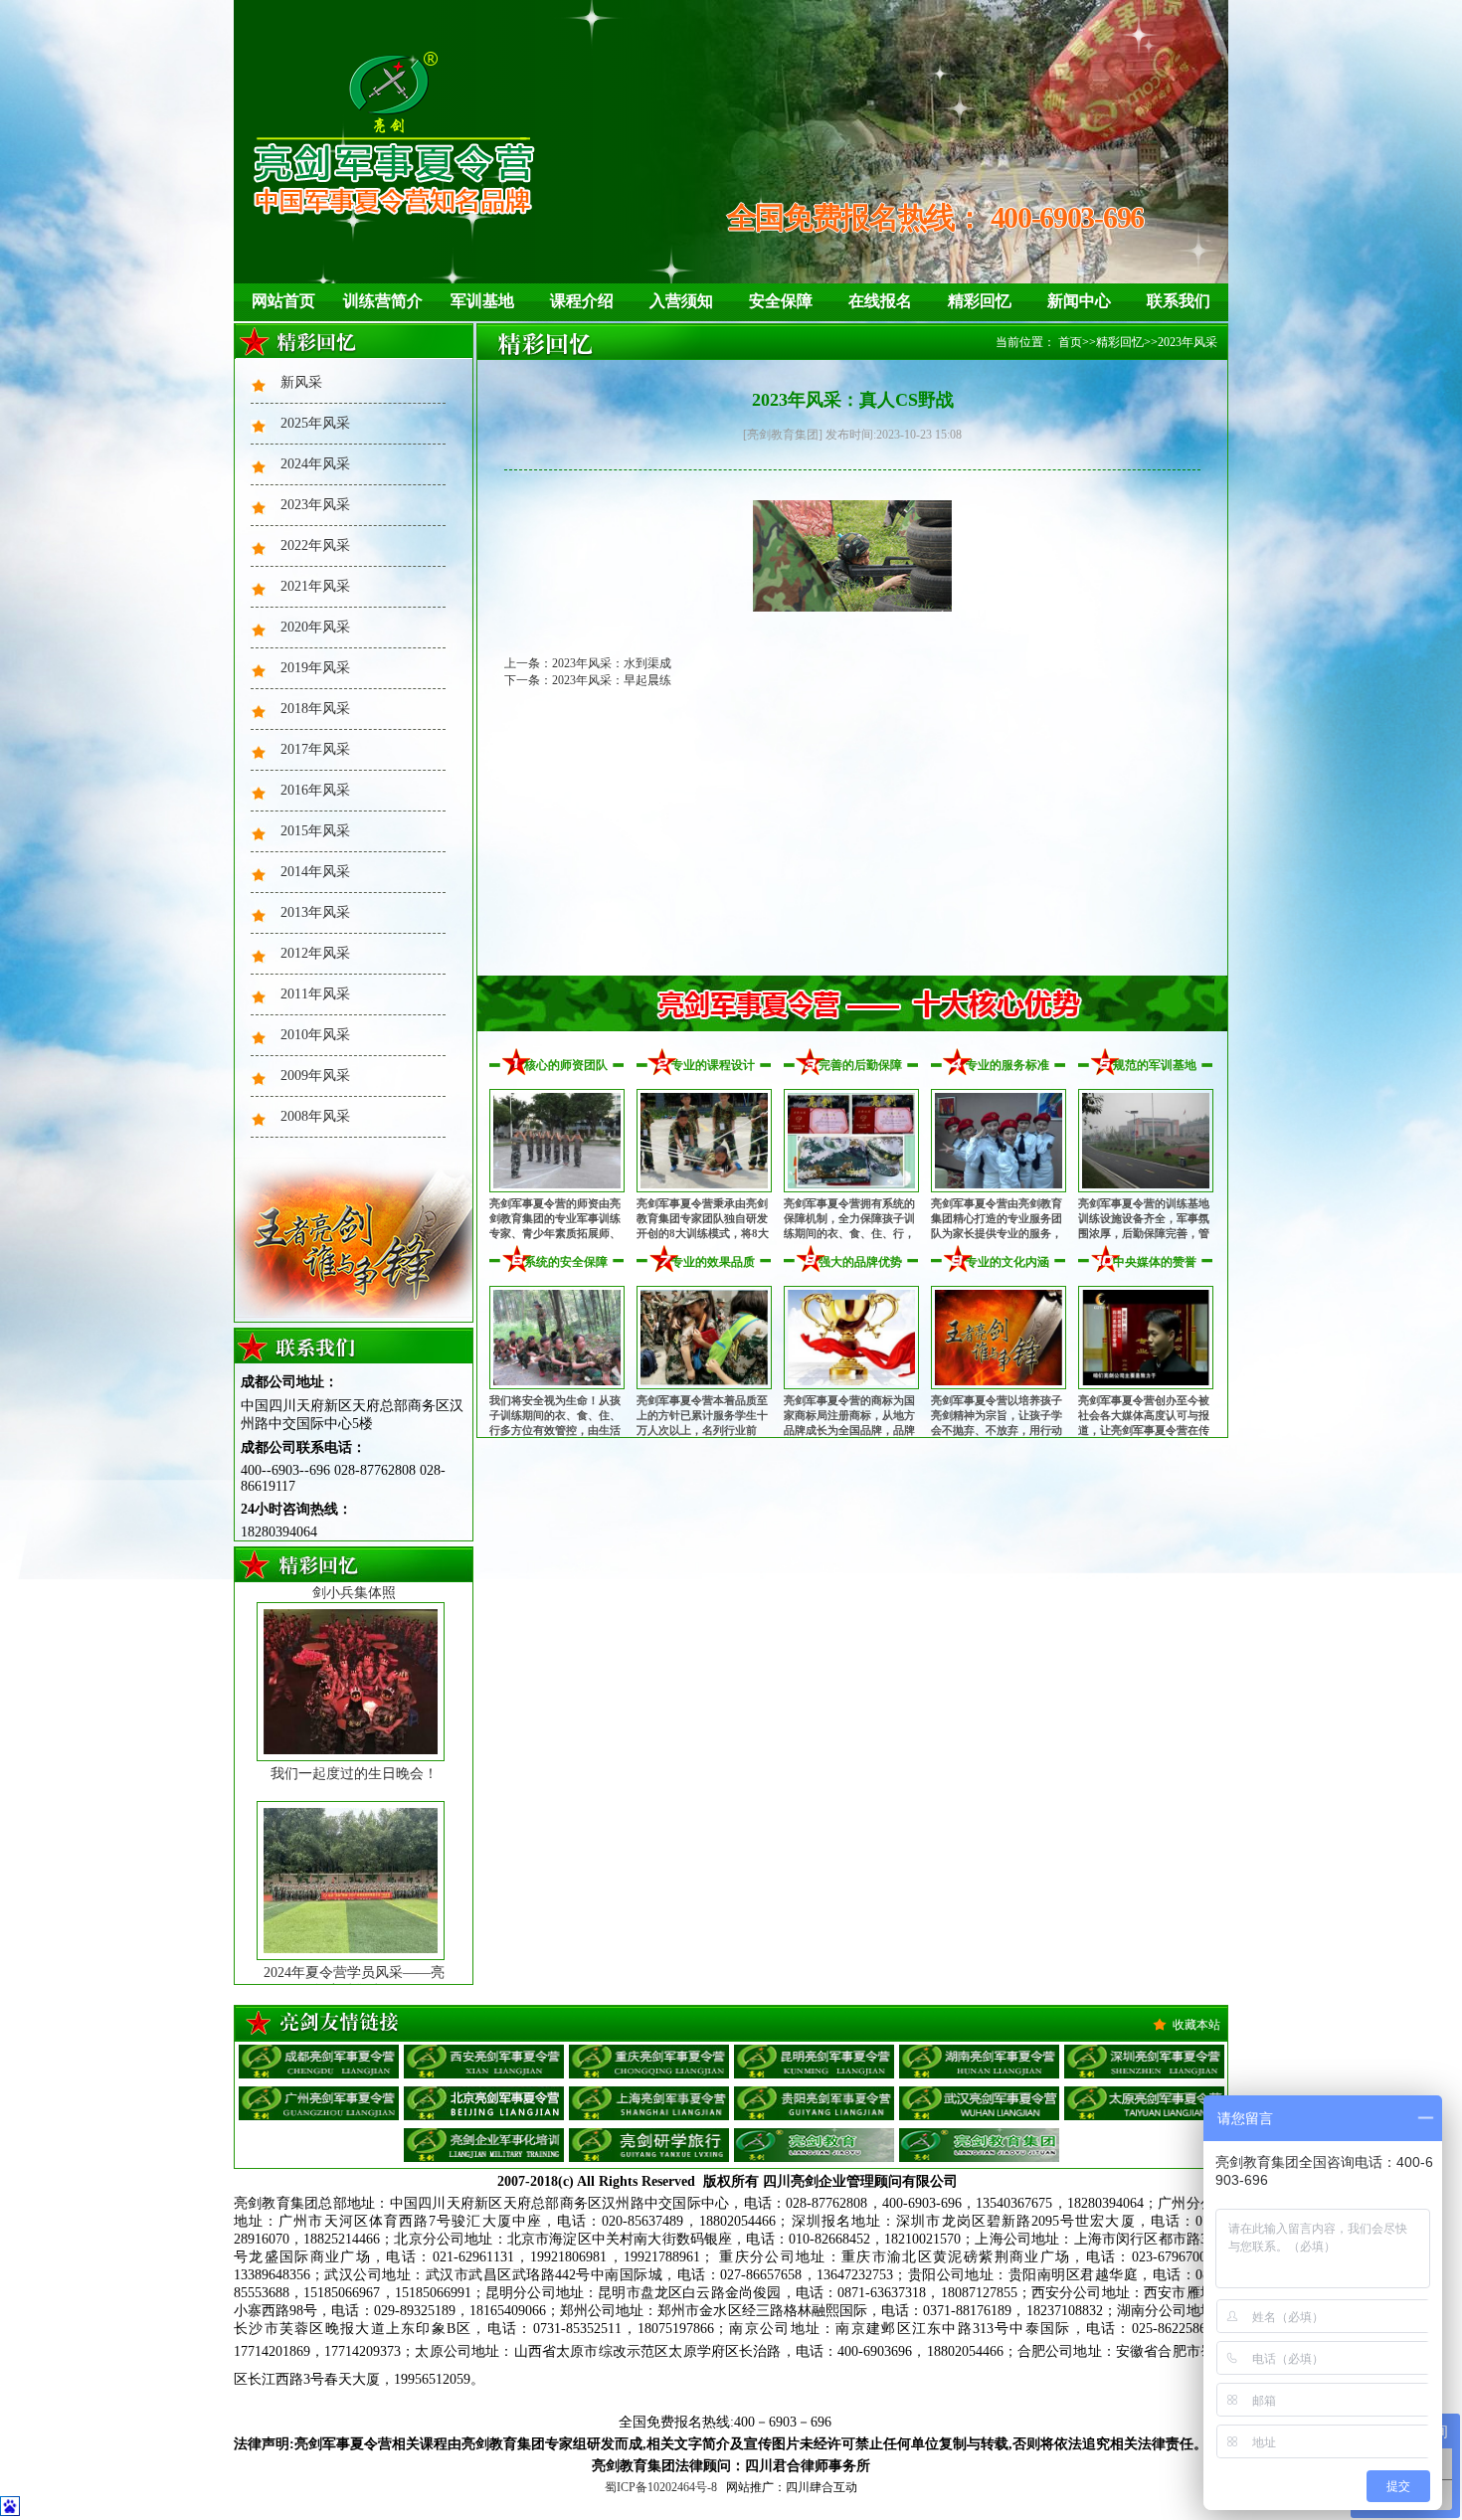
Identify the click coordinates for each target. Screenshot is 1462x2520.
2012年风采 (315, 953)
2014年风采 (315, 872)
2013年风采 (315, 912)
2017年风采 (315, 749)
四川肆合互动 (822, 2487)
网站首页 (283, 301)
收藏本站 (1196, 2025)
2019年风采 (315, 668)
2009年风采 (315, 1076)
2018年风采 (315, 709)
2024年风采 (315, 464)
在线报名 (880, 301)
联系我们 (1179, 301)
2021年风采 (315, 586)
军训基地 (482, 301)
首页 (1070, 342)
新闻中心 (1079, 301)
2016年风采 (315, 790)
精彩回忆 (980, 301)
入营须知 (681, 301)
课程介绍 (582, 301)
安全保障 (781, 301)
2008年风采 (315, 1116)
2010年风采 (315, 1035)
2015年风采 (315, 831)
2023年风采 (315, 505)
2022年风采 (315, 545)
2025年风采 (315, 423)
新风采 (301, 382)
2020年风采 (315, 627)
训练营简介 (383, 301)
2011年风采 (315, 994)
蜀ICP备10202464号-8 (661, 2487)
